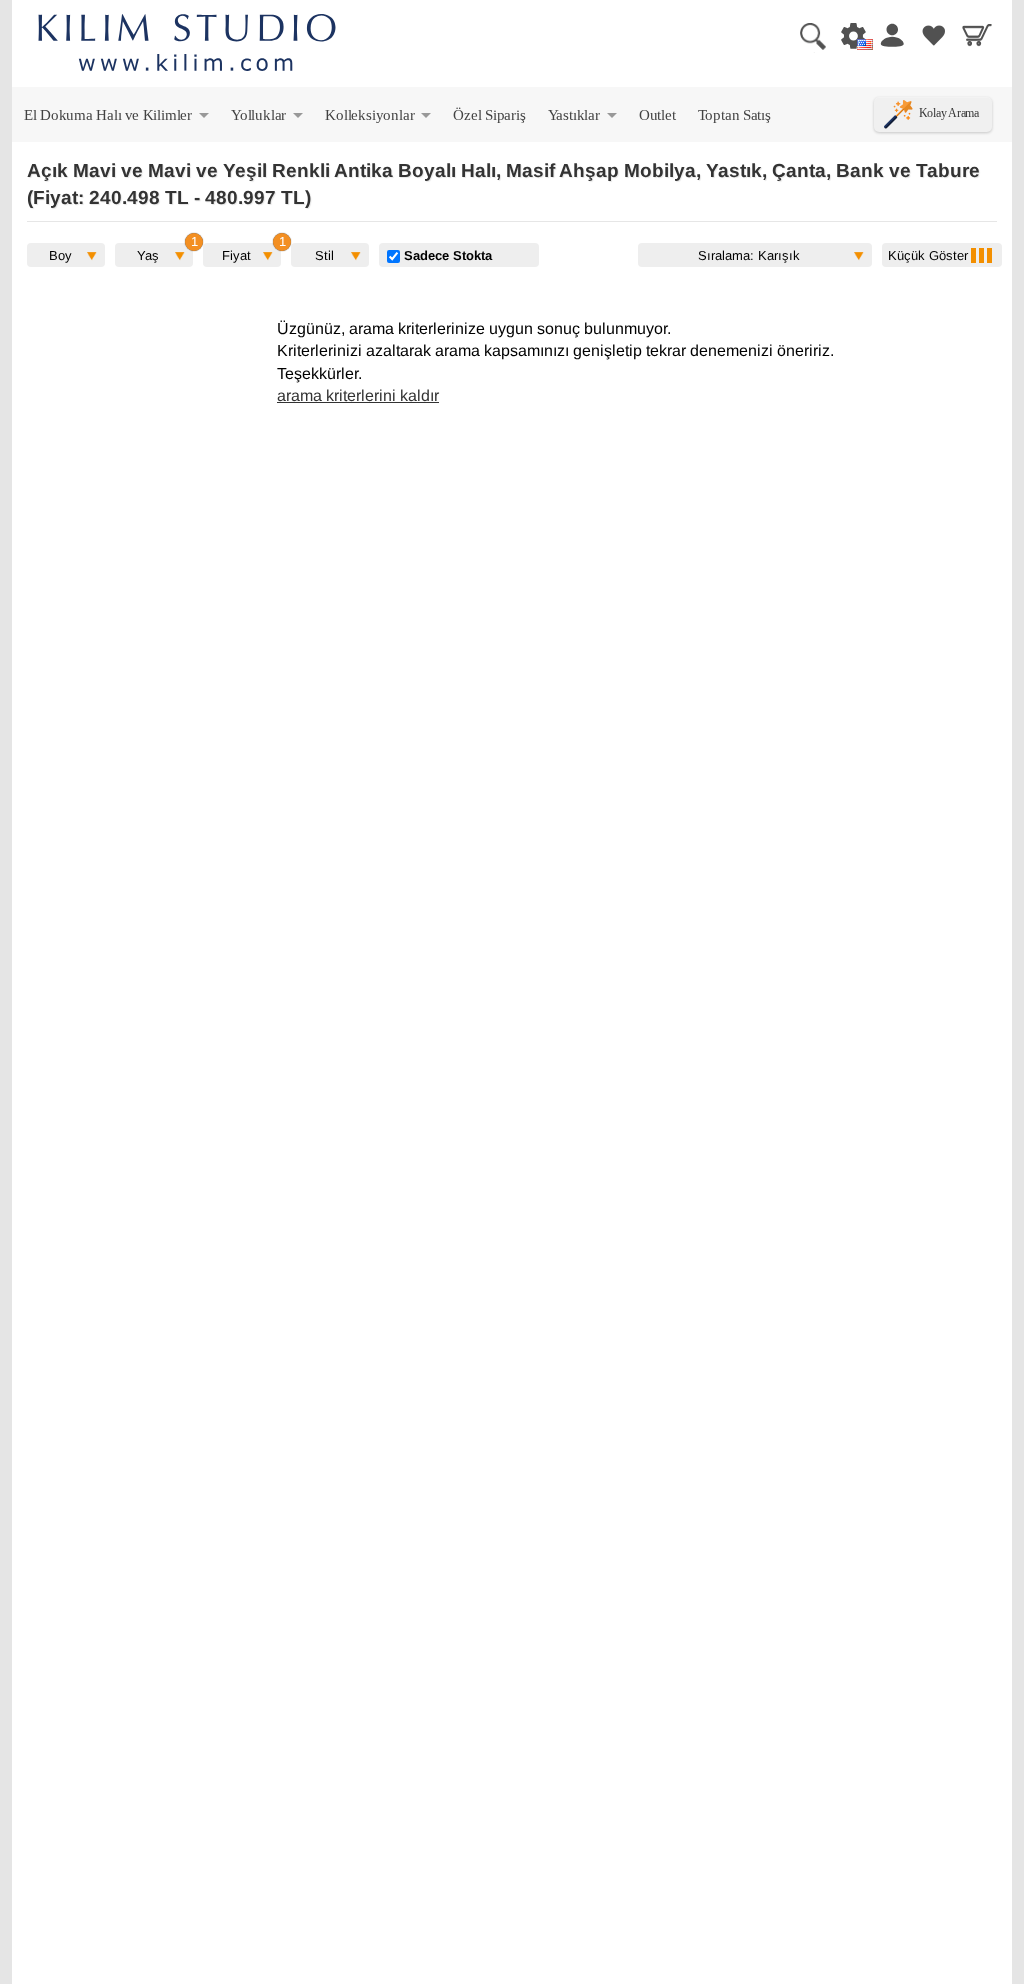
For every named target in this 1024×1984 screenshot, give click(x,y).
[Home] (187, 45)
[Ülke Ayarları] (848, 35)
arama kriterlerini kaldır (358, 395)
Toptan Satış (734, 114)
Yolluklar (268, 119)
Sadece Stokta (446, 255)
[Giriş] (891, 35)
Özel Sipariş (489, 114)
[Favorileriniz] (934, 35)
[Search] (805, 35)
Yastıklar (584, 119)
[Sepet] (977, 35)
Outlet (657, 114)
